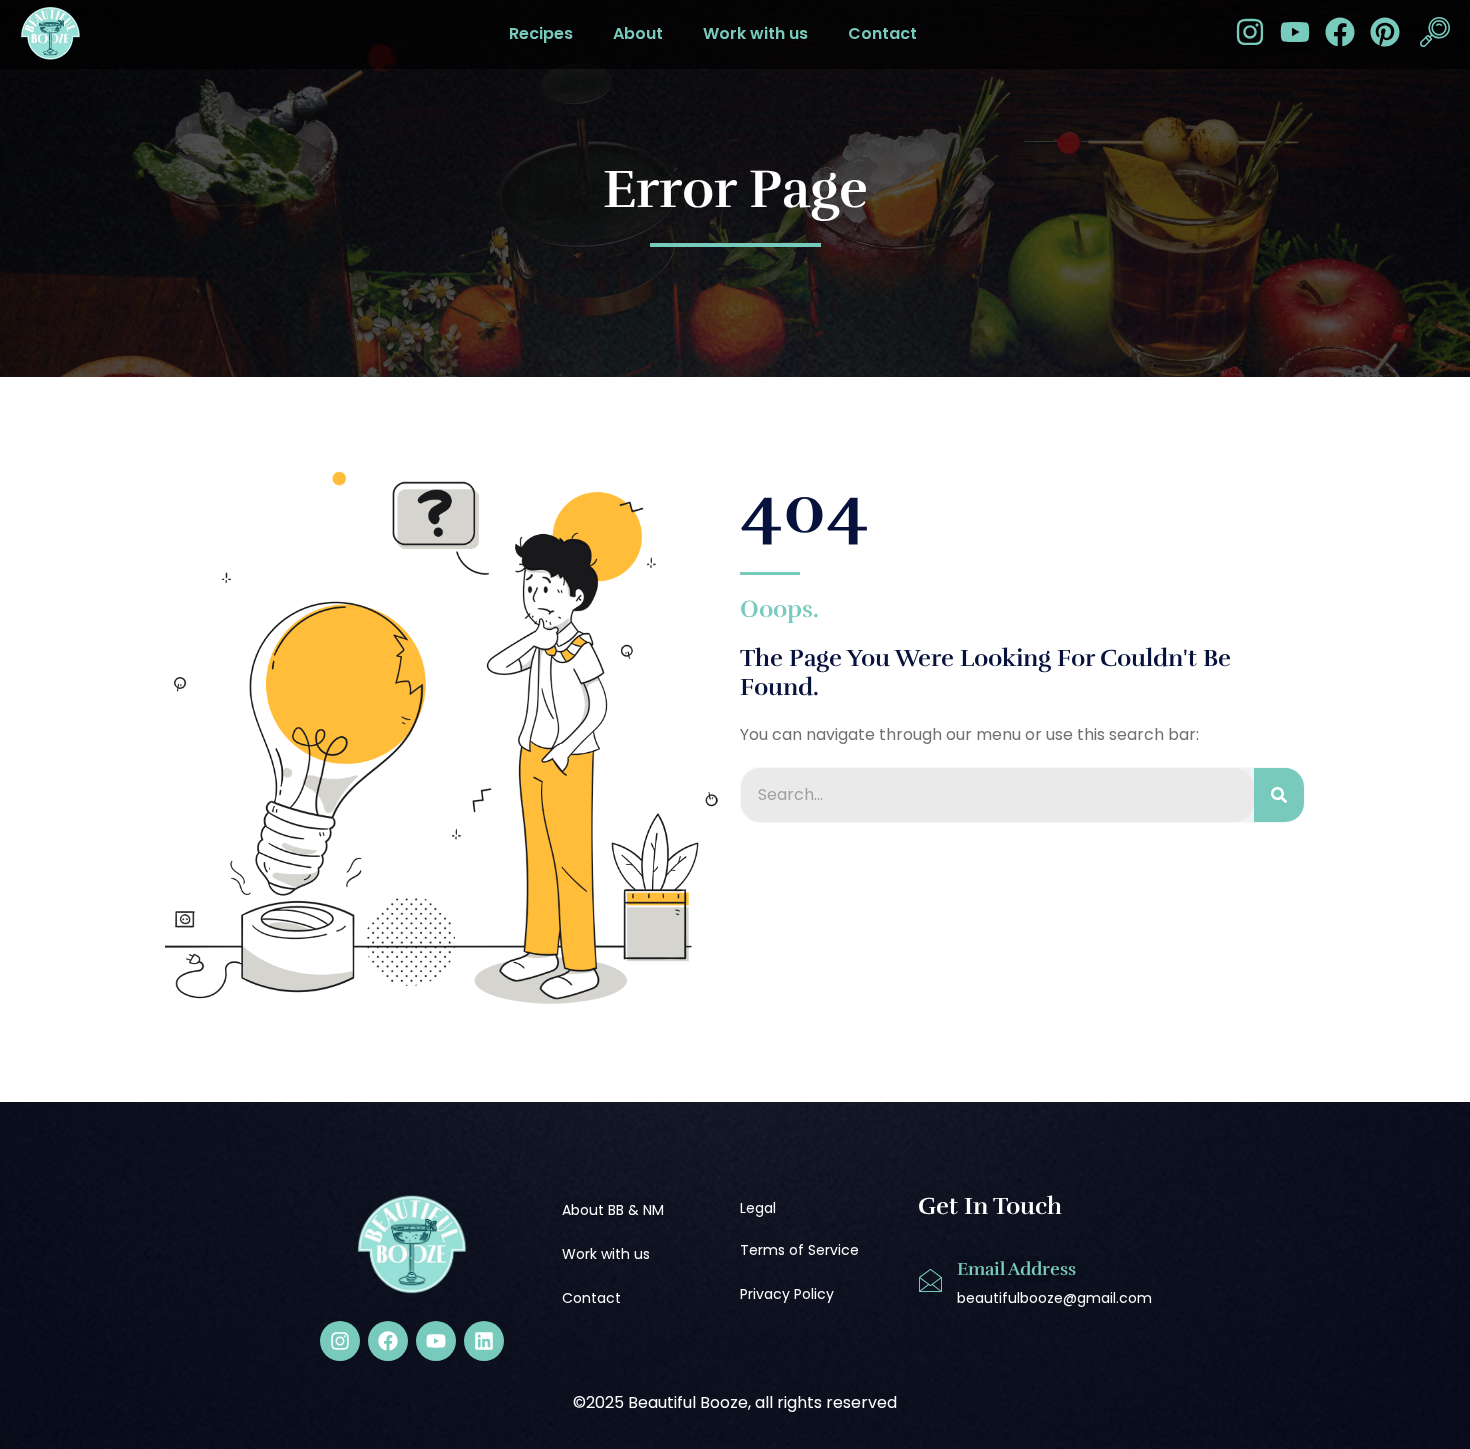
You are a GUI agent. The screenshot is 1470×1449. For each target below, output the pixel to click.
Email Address (1016, 1269)
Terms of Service (799, 1250)
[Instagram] (1250, 32)
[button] (1435, 34)
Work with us (755, 33)
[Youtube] (1295, 32)
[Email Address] (930, 1281)
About (638, 33)
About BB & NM (613, 1210)
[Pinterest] (1385, 32)
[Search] (1279, 795)
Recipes (541, 33)
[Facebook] (1340, 32)
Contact (882, 33)
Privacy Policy (787, 1294)
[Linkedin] (484, 1341)
